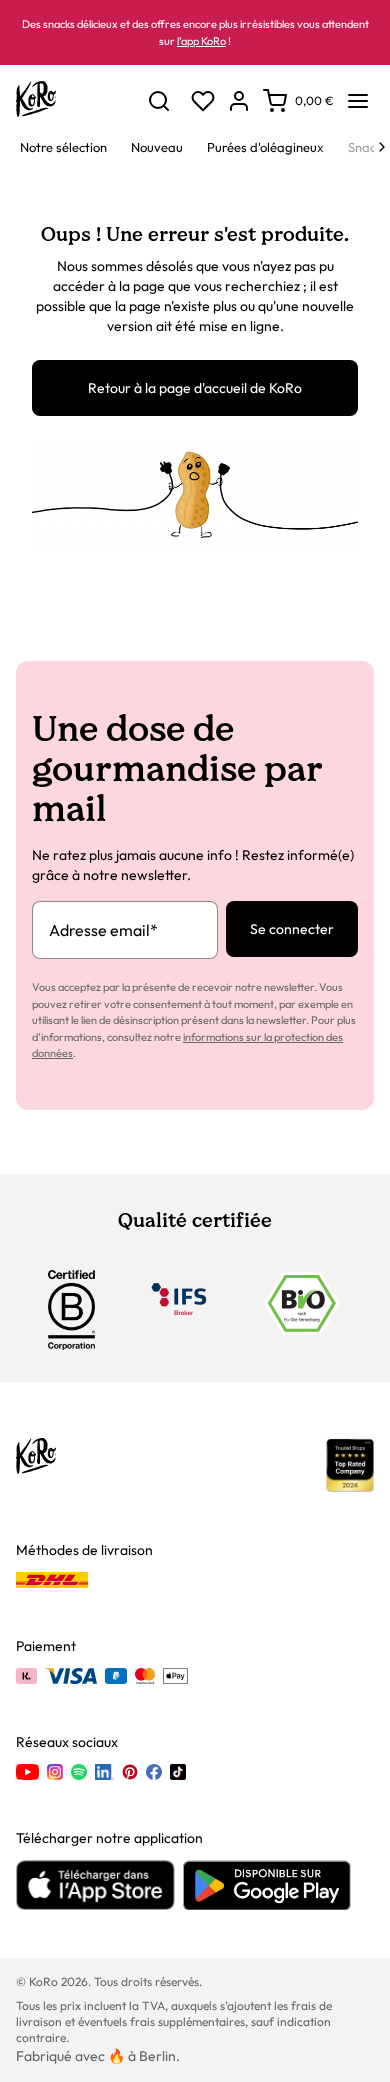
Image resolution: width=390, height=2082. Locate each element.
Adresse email (103, 930)
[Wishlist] (203, 101)
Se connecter (292, 929)
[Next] (382, 147)
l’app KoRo (201, 41)
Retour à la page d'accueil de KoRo (195, 388)
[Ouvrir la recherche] (159, 101)
